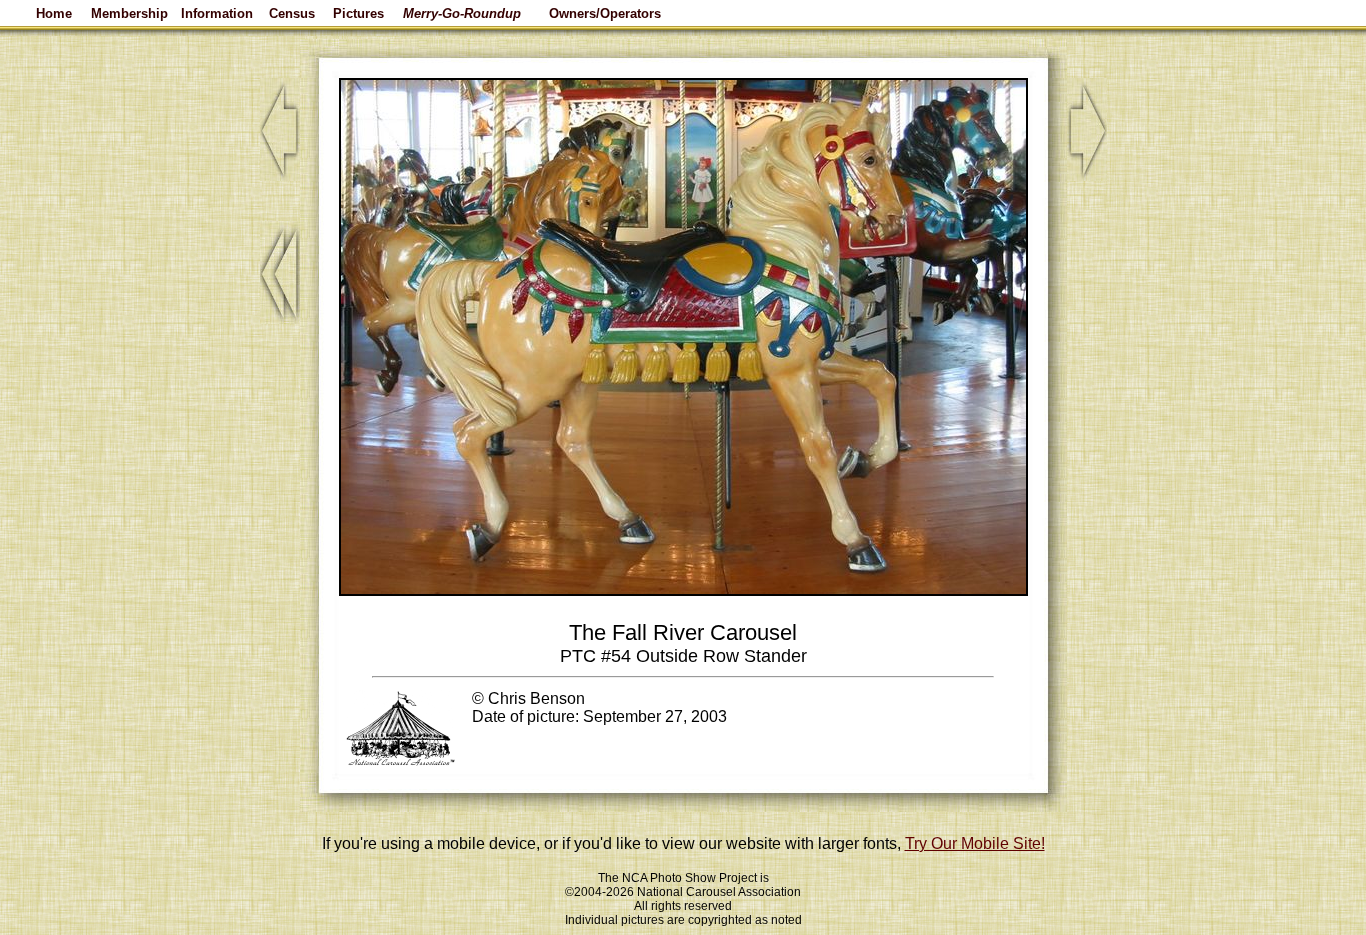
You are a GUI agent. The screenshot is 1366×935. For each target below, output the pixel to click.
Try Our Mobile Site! (975, 843)
